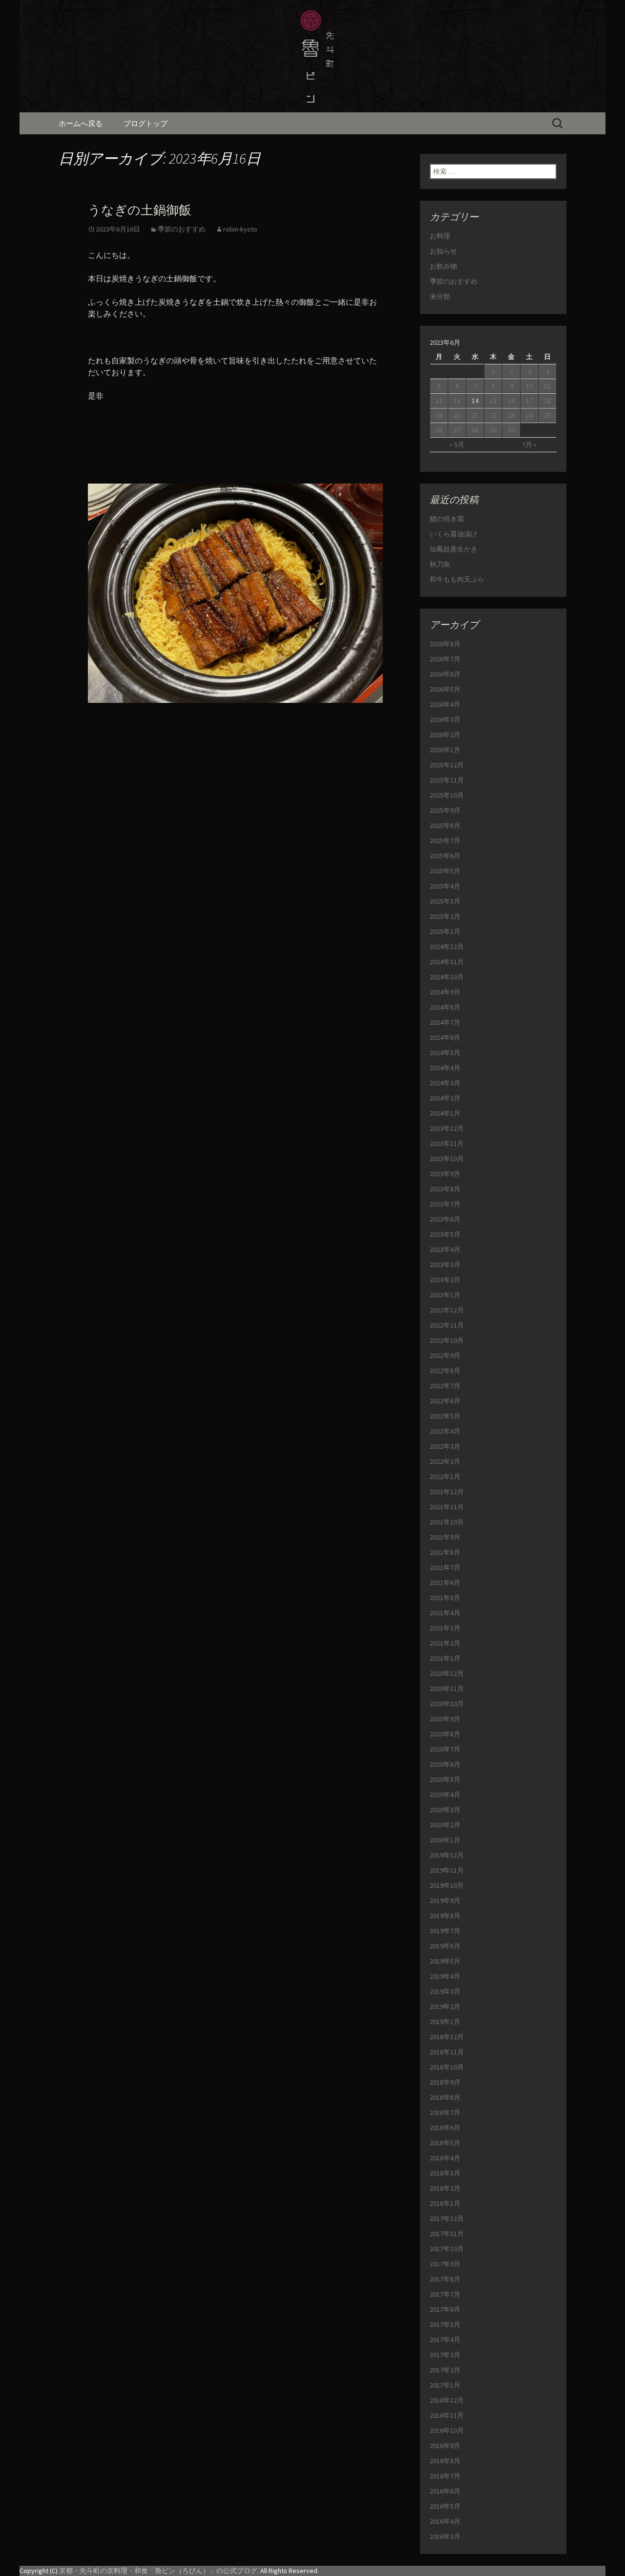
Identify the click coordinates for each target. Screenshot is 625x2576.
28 (475, 430)
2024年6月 (445, 1037)
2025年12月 (447, 765)
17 (529, 401)
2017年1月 (445, 2385)
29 (493, 430)
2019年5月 (445, 1961)
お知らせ (443, 251)
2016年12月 (447, 2400)
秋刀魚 (440, 564)
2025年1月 (445, 931)
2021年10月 (447, 1522)
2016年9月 (445, 2446)
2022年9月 (445, 1355)
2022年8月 (445, 1371)
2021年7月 (445, 1567)
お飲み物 (443, 266)
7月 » (529, 444)
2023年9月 (445, 1174)
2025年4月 (445, 886)
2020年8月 (445, 1734)
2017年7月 (445, 2294)
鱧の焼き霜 (447, 519)
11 (547, 386)
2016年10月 (447, 2430)
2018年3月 (445, 2173)
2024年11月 (447, 962)
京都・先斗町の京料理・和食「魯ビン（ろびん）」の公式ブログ (158, 2571)
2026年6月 (445, 674)
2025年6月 (445, 856)
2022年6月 (445, 1401)
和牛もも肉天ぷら (457, 579)
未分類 (440, 296)
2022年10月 (447, 1340)
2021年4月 (445, 1613)
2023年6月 (445, 1219)
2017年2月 (445, 2370)
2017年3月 (445, 2355)
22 (493, 415)
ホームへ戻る (81, 123)
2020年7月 (445, 1749)
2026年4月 (445, 704)
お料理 (440, 236)
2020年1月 (445, 1840)
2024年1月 (445, 1113)
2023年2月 (445, 1280)
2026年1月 (445, 750)
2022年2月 (445, 1461)
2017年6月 (445, 2309)
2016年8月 (445, 2461)
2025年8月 (445, 825)
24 (529, 415)
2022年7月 (445, 1386)
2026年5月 (445, 689)
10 (529, 386)
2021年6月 (445, 1583)
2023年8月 (445, 1189)
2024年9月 (445, 992)
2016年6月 (445, 2491)
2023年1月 (445, 1295)
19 (439, 415)
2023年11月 (447, 1143)
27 (457, 430)
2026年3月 (445, 719)
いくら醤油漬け (454, 534)
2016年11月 (447, 2415)
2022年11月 (447, 1325)
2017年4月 (445, 2340)
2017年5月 (445, 2324)
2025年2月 (445, 916)
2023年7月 (445, 1204)
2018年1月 (445, 2203)
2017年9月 (445, 2264)
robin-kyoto (240, 229)
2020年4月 (445, 1795)
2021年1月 (445, 1658)
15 (493, 401)
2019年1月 (445, 2022)
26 (439, 430)
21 (475, 415)
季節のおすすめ (182, 229)
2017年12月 (447, 2218)
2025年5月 (445, 871)
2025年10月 (447, 795)
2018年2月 (445, 2188)
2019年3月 (445, 1991)
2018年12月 (447, 2037)
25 (547, 415)
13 (457, 401)
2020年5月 (445, 1779)
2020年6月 (445, 1764)
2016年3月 (445, 2536)
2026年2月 (445, 735)
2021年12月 (447, 1492)
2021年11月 (447, 1507)
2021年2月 (445, 1643)
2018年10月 (447, 2067)
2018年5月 (445, 2143)
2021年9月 (445, 1537)
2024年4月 (445, 1068)
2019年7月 (445, 1931)
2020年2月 (445, 1825)
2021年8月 (445, 1552)
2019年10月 (447, 1885)
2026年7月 (445, 659)
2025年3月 (445, 901)
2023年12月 (447, 1128)
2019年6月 (445, 1946)
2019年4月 (445, 1976)
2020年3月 (445, 1810)
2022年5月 (445, 1416)
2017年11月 (447, 2234)
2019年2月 (445, 2006)
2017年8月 (445, 2279)
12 (439, 401)
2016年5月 (445, 2506)
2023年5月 (445, 1234)
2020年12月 (447, 1673)
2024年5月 (445, 1053)
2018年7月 (445, 2112)
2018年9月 (445, 2082)
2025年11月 (447, 780)
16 (511, 401)
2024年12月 (447, 947)
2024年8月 (445, 1007)
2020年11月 (447, 1689)
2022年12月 (447, 1310)
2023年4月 (445, 1249)
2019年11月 (447, 1870)
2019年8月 (445, 1916)
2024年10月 (447, 977)
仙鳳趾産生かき (454, 549)
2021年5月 (445, 1598)
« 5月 (457, 444)
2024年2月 (445, 1098)
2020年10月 (447, 1704)
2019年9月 (445, 1900)
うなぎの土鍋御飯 (140, 210)
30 (511, 430)
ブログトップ (146, 123)
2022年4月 (445, 1431)
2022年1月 (445, 1477)
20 (457, 415)
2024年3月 (445, 1083)
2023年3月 (445, 1265)
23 (511, 415)
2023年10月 (447, 1159)
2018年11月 (447, 2052)
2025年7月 (445, 841)
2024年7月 (445, 1022)
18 (547, 401)
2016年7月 (445, 2476)
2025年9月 (445, 810)
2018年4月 (445, 2158)
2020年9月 (445, 1719)
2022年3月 (445, 1446)
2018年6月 (445, 2128)
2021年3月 (445, 1628)
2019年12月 (447, 1855)
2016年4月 (445, 2521)
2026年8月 (445, 644)
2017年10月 (447, 2249)
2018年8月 (445, 2097)
